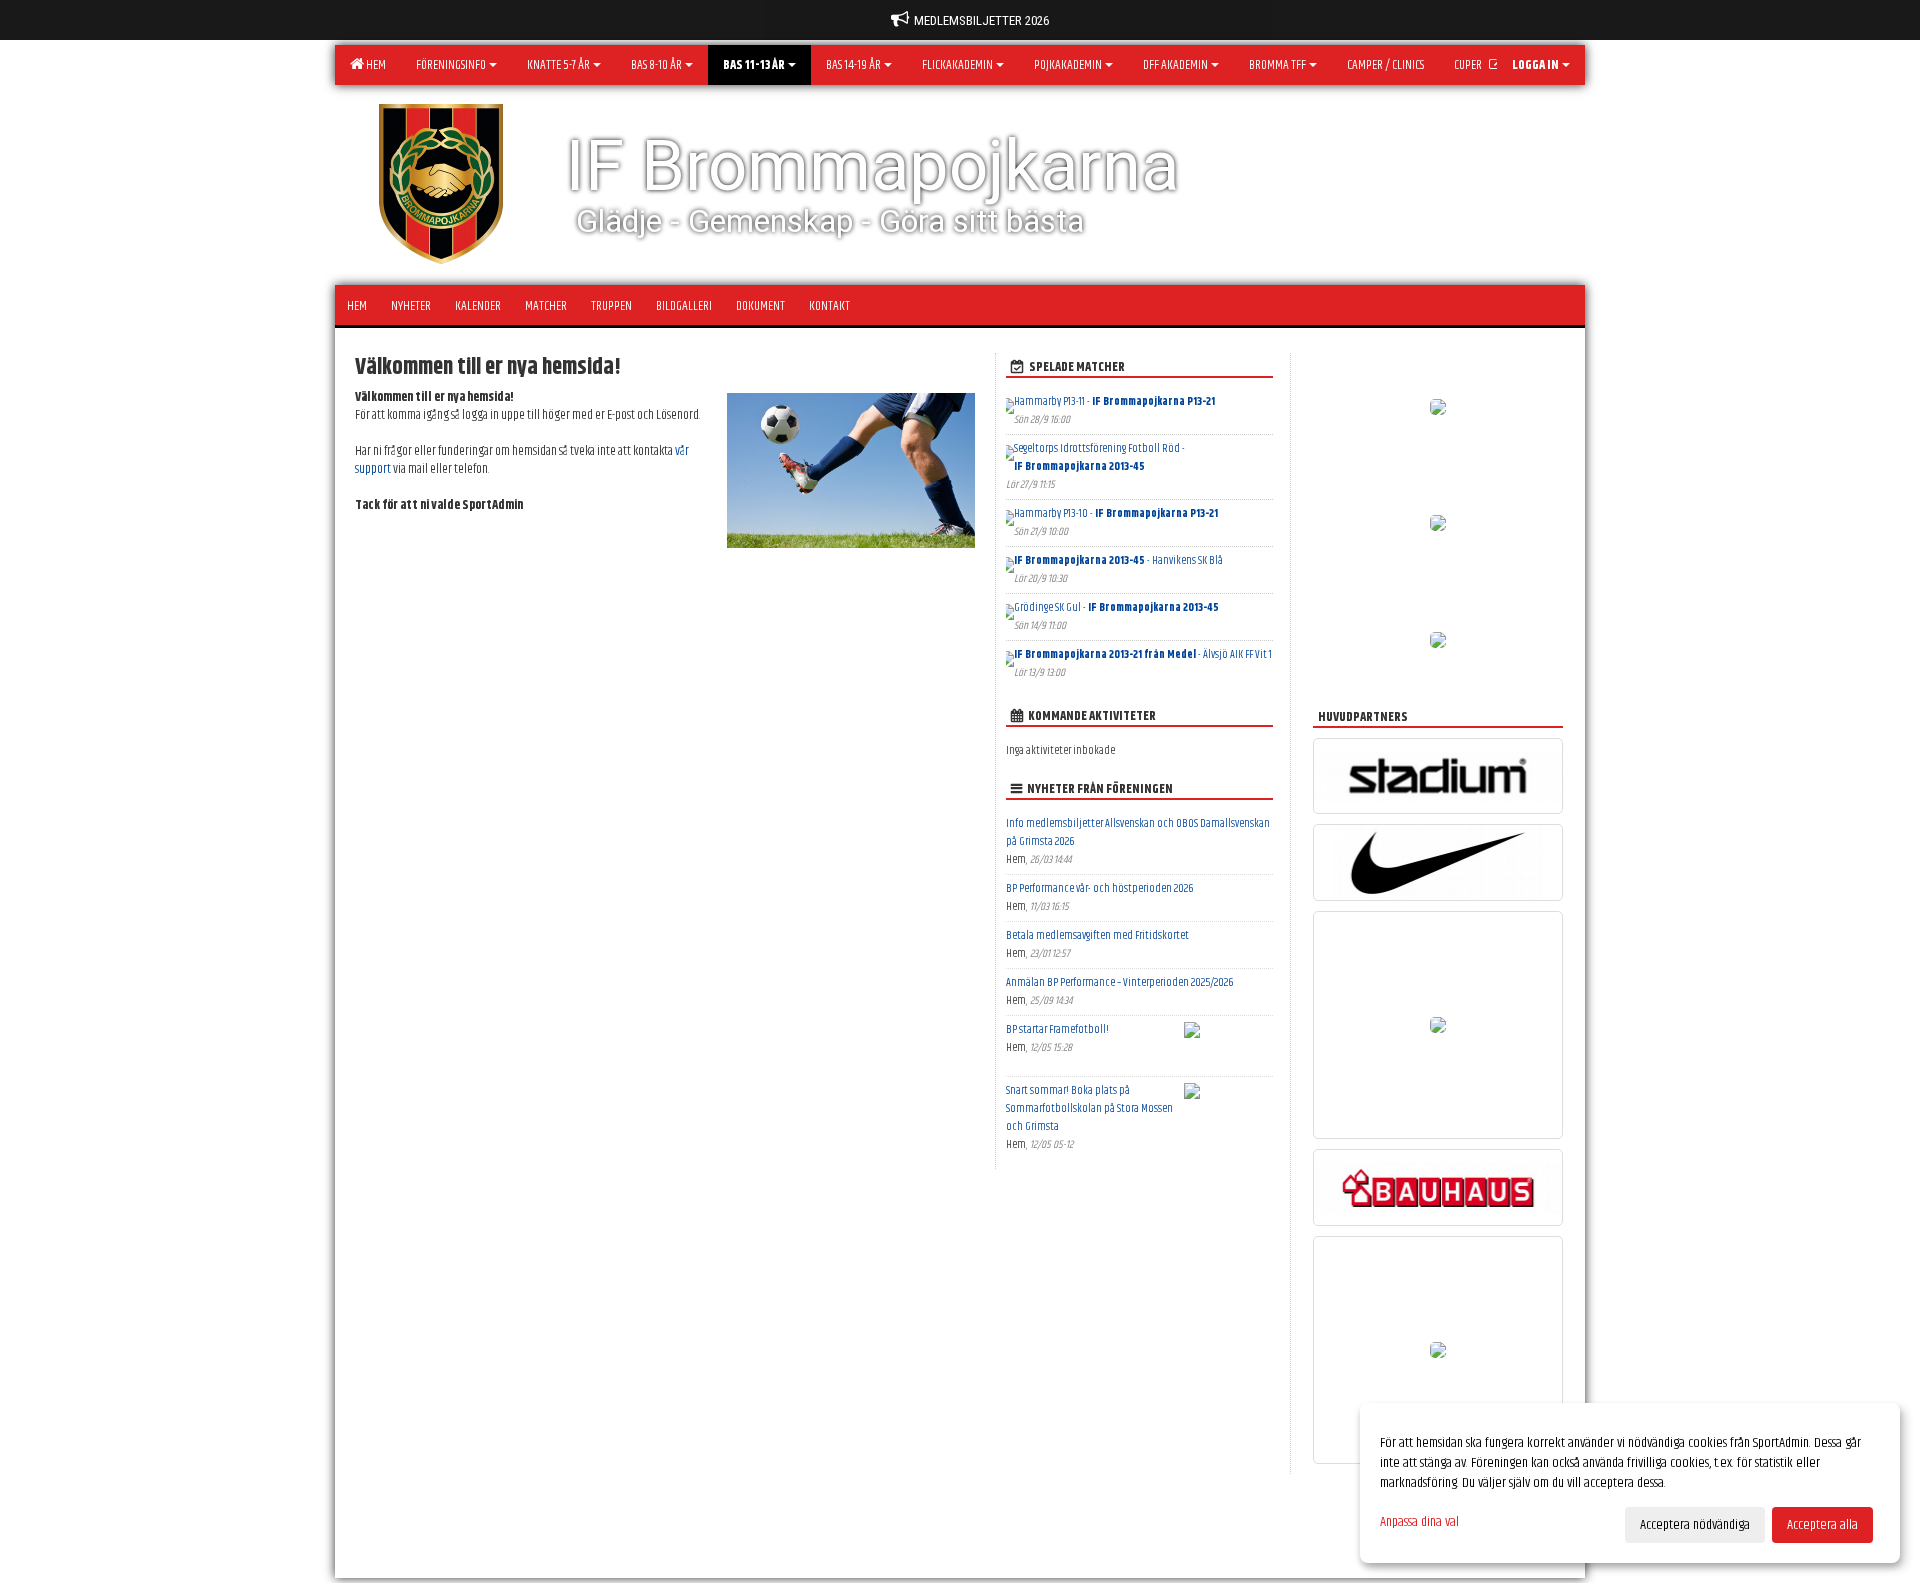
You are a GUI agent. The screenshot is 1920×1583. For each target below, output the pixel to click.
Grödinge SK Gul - (1116, 607)
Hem (374, 65)
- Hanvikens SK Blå (1118, 560)
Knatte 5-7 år (558, 65)
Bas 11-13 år (754, 65)
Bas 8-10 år (656, 65)
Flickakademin (957, 65)
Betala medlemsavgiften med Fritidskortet (1097, 935)
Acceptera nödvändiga (1695, 1525)
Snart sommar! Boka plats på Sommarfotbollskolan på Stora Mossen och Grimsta (1089, 1108)
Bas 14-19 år (853, 65)
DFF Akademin (1175, 65)
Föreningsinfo (451, 65)
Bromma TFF (1277, 65)
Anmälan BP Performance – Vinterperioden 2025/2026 (1119, 982)
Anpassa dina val (1419, 1522)
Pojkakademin (1068, 65)
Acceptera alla (1822, 1525)
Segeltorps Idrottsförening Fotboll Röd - (1099, 457)
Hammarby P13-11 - (1114, 401)
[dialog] (1630, 1483)
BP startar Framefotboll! (1057, 1029)
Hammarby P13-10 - (1116, 513)
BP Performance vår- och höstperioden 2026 (1099, 888)
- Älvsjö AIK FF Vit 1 (1143, 654)
